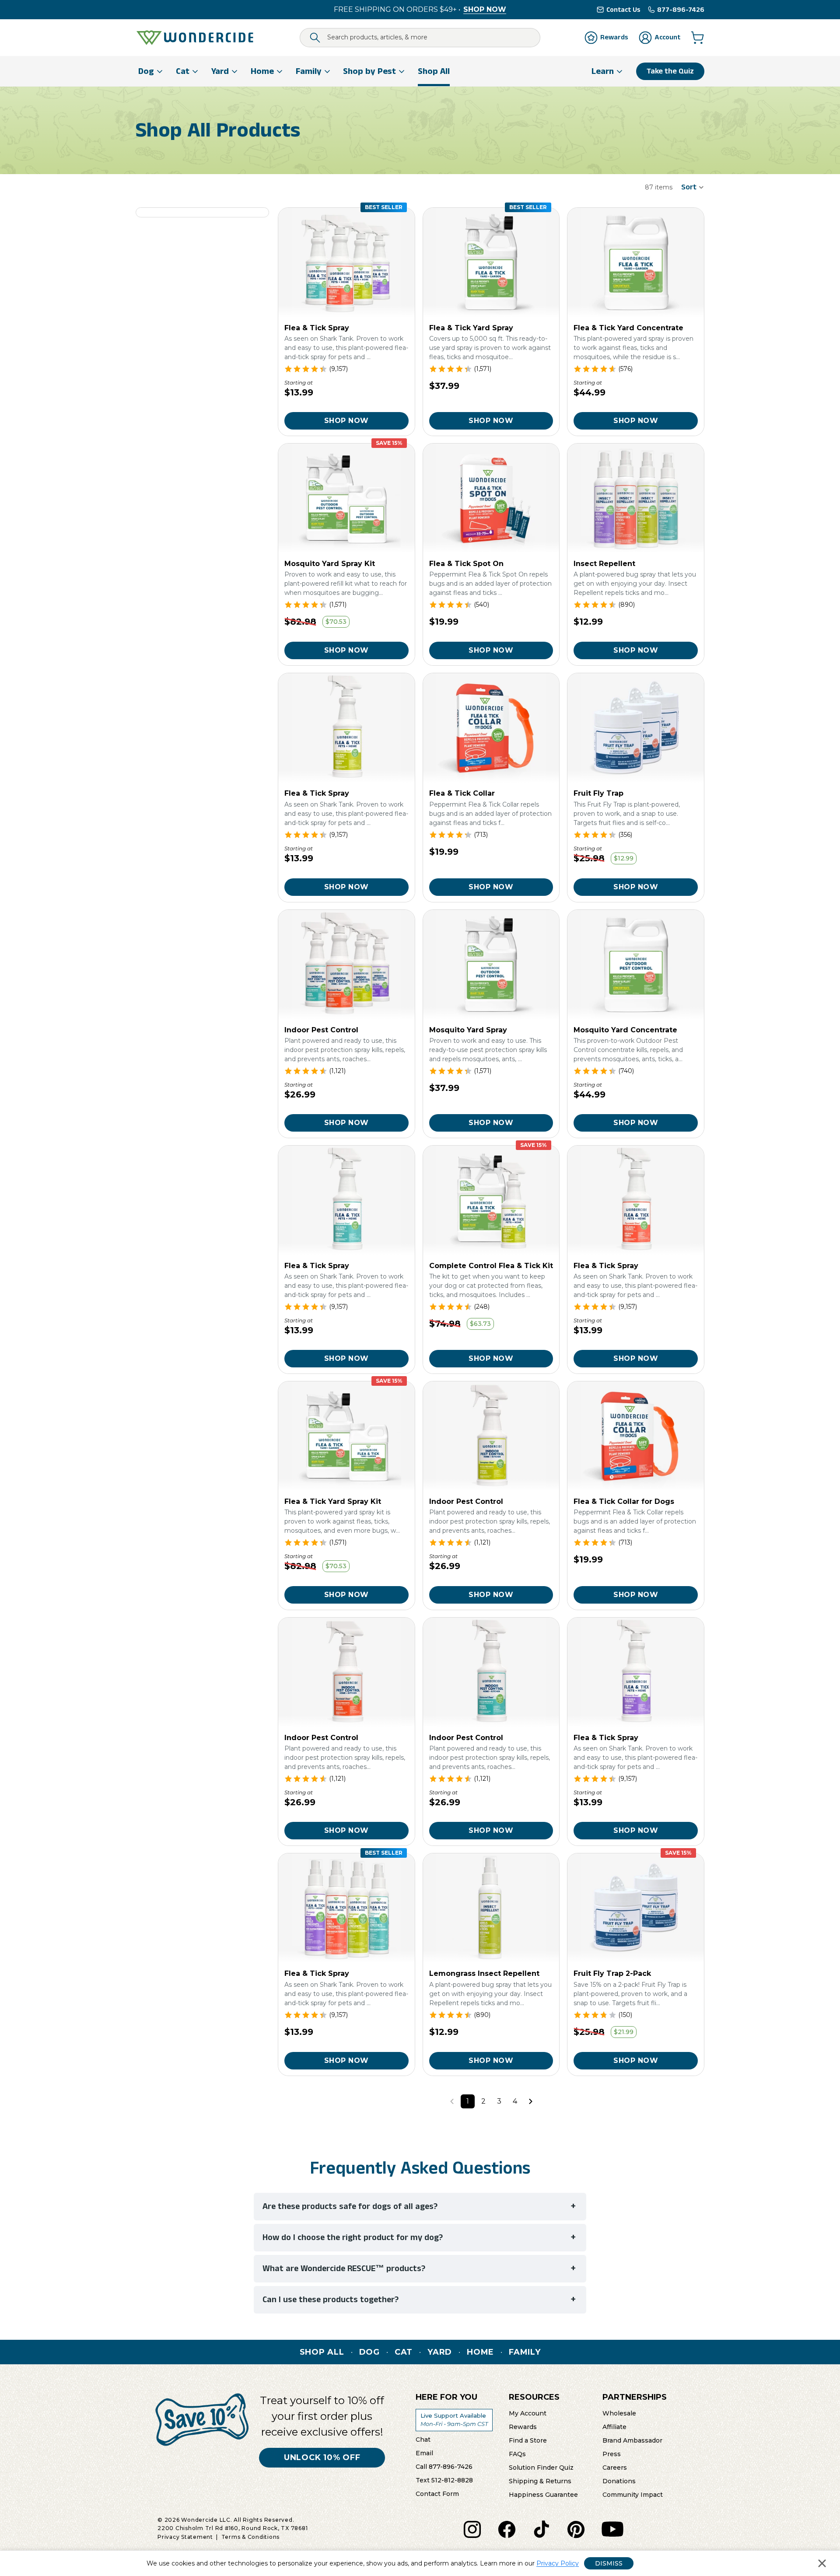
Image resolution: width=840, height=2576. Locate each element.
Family (525, 2352)
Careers (615, 2467)
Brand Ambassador (632, 2440)
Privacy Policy (558, 2563)
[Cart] (697, 38)
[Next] (531, 2101)
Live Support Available (454, 2419)
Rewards (523, 2426)
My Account (528, 2413)
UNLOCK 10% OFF (322, 2457)
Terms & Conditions (251, 2537)
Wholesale (619, 2413)
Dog (369, 2352)
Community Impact (633, 2494)
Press (612, 2454)
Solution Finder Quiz (541, 2467)
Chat (423, 2439)
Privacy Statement (185, 2537)
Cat (404, 2352)
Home (480, 2352)
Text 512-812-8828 (444, 2480)
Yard (440, 2352)
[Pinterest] (576, 2529)
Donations (619, 2481)
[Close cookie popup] (822, 2563)
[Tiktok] (541, 2529)
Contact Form (437, 2493)
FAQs (517, 2454)
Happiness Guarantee (543, 2494)
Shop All (322, 2352)
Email (424, 2453)
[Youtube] (612, 2529)
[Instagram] (472, 2529)
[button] (693, 187)
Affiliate (614, 2426)
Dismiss (609, 2563)
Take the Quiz (670, 71)
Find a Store (528, 2440)
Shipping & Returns (540, 2481)
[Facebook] (507, 2529)
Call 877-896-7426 (444, 2466)
